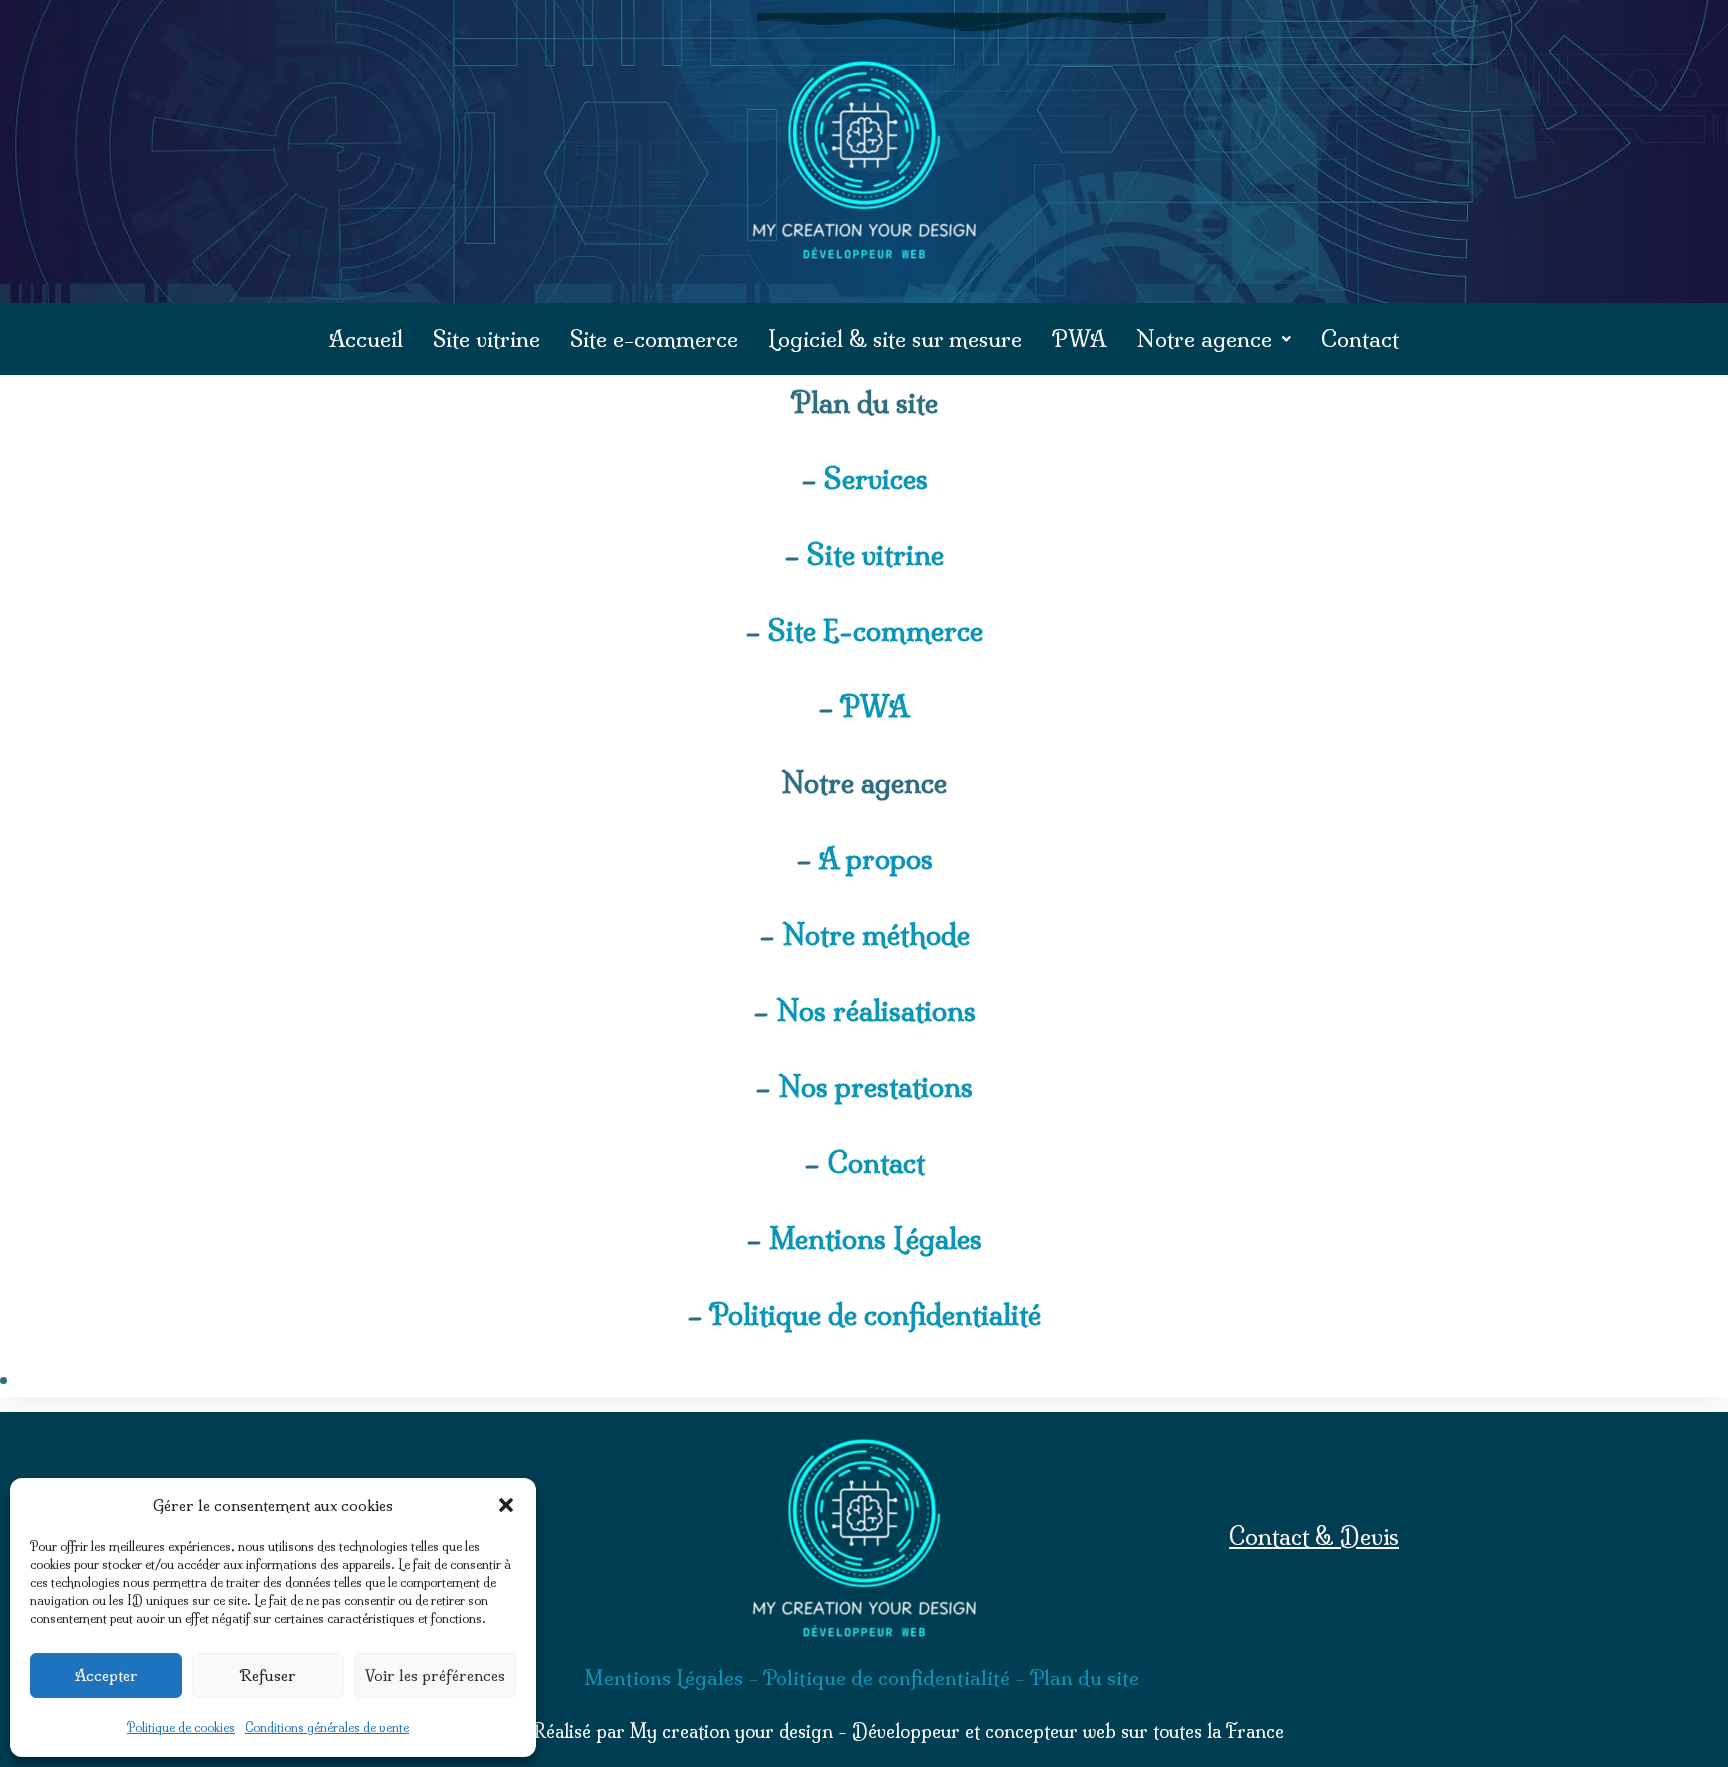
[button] (506, 1505)
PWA (1079, 339)
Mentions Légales (875, 1238)
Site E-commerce (875, 630)
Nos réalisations (876, 1010)
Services (876, 478)
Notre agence (1204, 339)
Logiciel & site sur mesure (895, 339)
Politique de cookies (181, 1727)
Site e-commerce (654, 339)
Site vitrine (486, 339)
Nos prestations (875, 1086)
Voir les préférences (435, 1675)
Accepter (106, 1675)
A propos (875, 858)
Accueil (366, 339)
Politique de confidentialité (875, 1314)
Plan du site (1084, 1677)
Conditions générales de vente (327, 1727)
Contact (1360, 339)
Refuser (268, 1675)
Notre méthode (876, 934)
